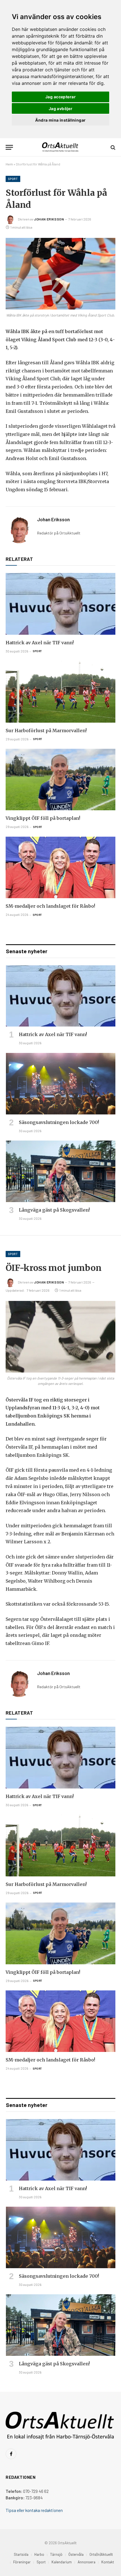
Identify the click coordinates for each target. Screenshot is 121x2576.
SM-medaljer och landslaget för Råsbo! (50, 906)
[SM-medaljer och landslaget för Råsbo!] (60, 867)
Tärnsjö (56, 2554)
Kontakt (108, 2562)
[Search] (112, 147)
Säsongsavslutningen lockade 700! (59, 1122)
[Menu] (9, 147)
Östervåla (76, 2554)
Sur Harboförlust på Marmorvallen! (46, 731)
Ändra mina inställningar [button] (60, 120)
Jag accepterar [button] (60, 97)
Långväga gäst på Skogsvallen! (54, 1210)
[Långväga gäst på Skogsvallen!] (61, 1171)
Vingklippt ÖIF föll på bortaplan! (43, 818)
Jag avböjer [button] (61, 109)
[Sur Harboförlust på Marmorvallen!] (60, 692)
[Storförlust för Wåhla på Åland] (60, 274)
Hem (9, 164)
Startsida (21, 2554)
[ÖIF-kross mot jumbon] (60, 1337)
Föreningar (22, 2562)
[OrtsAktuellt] (61, 147)
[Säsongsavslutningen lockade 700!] (61, 1084)
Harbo (39, 2554)
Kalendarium (62, 2562)
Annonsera (87, 2562)
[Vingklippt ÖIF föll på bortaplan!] (60, 780)
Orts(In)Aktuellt (101, 2554)
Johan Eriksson (49, 219)
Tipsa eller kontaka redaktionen (34, 2510)
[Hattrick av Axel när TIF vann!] (60, 604)
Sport (13, 179)
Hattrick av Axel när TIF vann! (40, 643)
